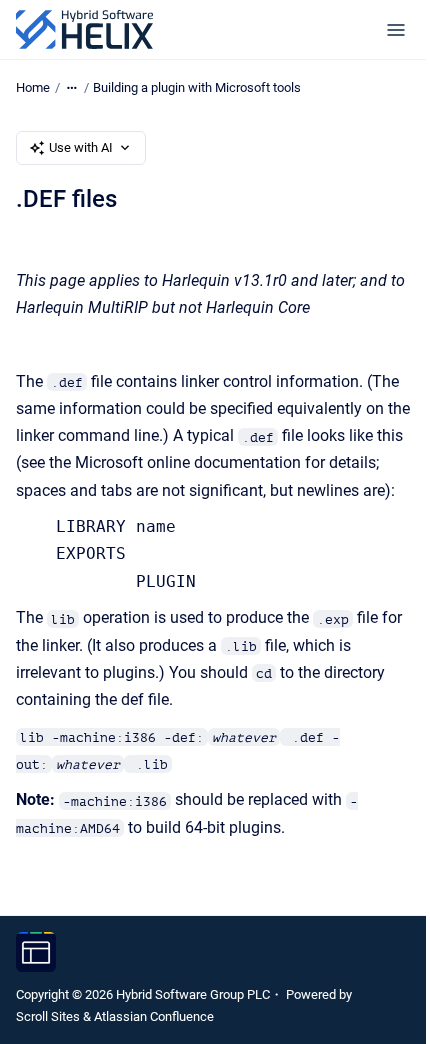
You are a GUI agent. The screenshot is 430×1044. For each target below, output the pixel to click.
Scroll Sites (48, 1016)
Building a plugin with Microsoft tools (197, 87)
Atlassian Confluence (154, 1016)
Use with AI (81, 147)
